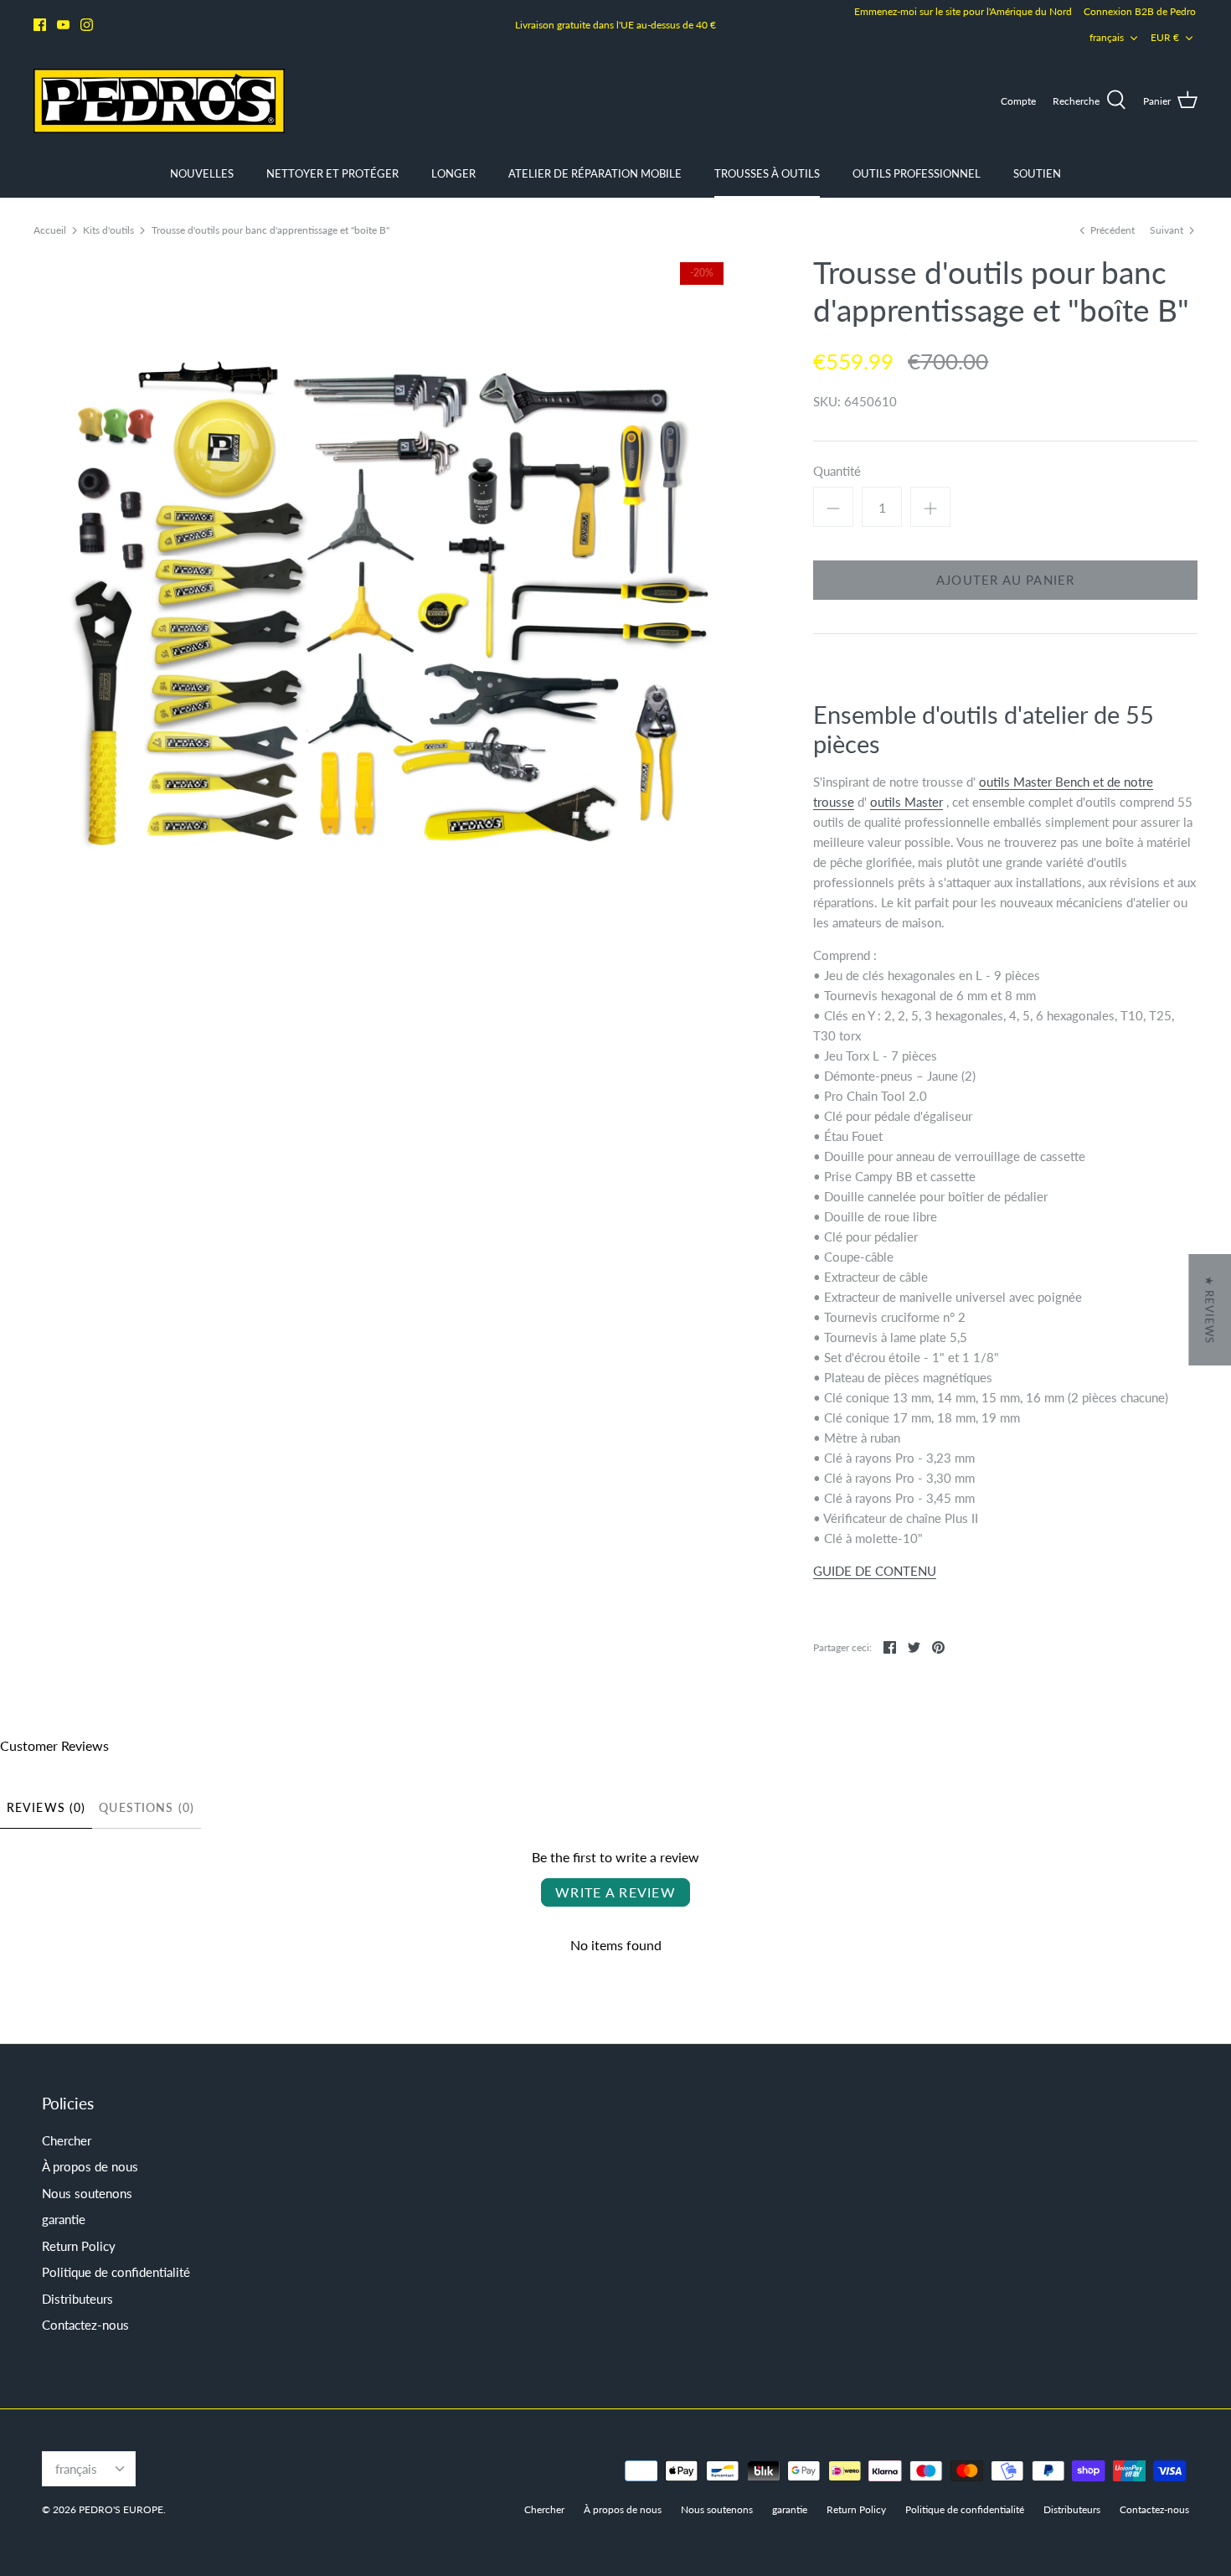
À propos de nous (90, 2166)
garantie (64, 2219)
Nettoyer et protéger (332, 173)
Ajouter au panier (1005, 580)
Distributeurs (77, 2299)
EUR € (1165, 37)
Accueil (50, 230)
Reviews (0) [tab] (46, 1807)
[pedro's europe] (159, 101)
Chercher (67, 2140)
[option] (383, 603)
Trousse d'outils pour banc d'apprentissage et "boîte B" (270, 230)
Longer (453, 173)
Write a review (615, 1892)
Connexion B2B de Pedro (1140, 11)
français (1107, 37)
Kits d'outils (108, 230)
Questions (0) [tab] (147, 1807)
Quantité (837, 471)
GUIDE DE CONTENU (875, 1571)
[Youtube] (63, 25)
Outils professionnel (917, 173)
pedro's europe (121, 2509)
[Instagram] (87, 25)
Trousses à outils (767, 173)
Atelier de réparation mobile (595, 173)
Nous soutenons (87, 2193)
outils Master (907, 802)
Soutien (1037, 173)
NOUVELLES (202, 173)
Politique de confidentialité (116, 2272)
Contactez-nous (85, 2325)
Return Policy (79, 2246)
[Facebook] (40, 25)
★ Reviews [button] (1209, 1310)
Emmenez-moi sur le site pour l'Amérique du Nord (963, 11)
